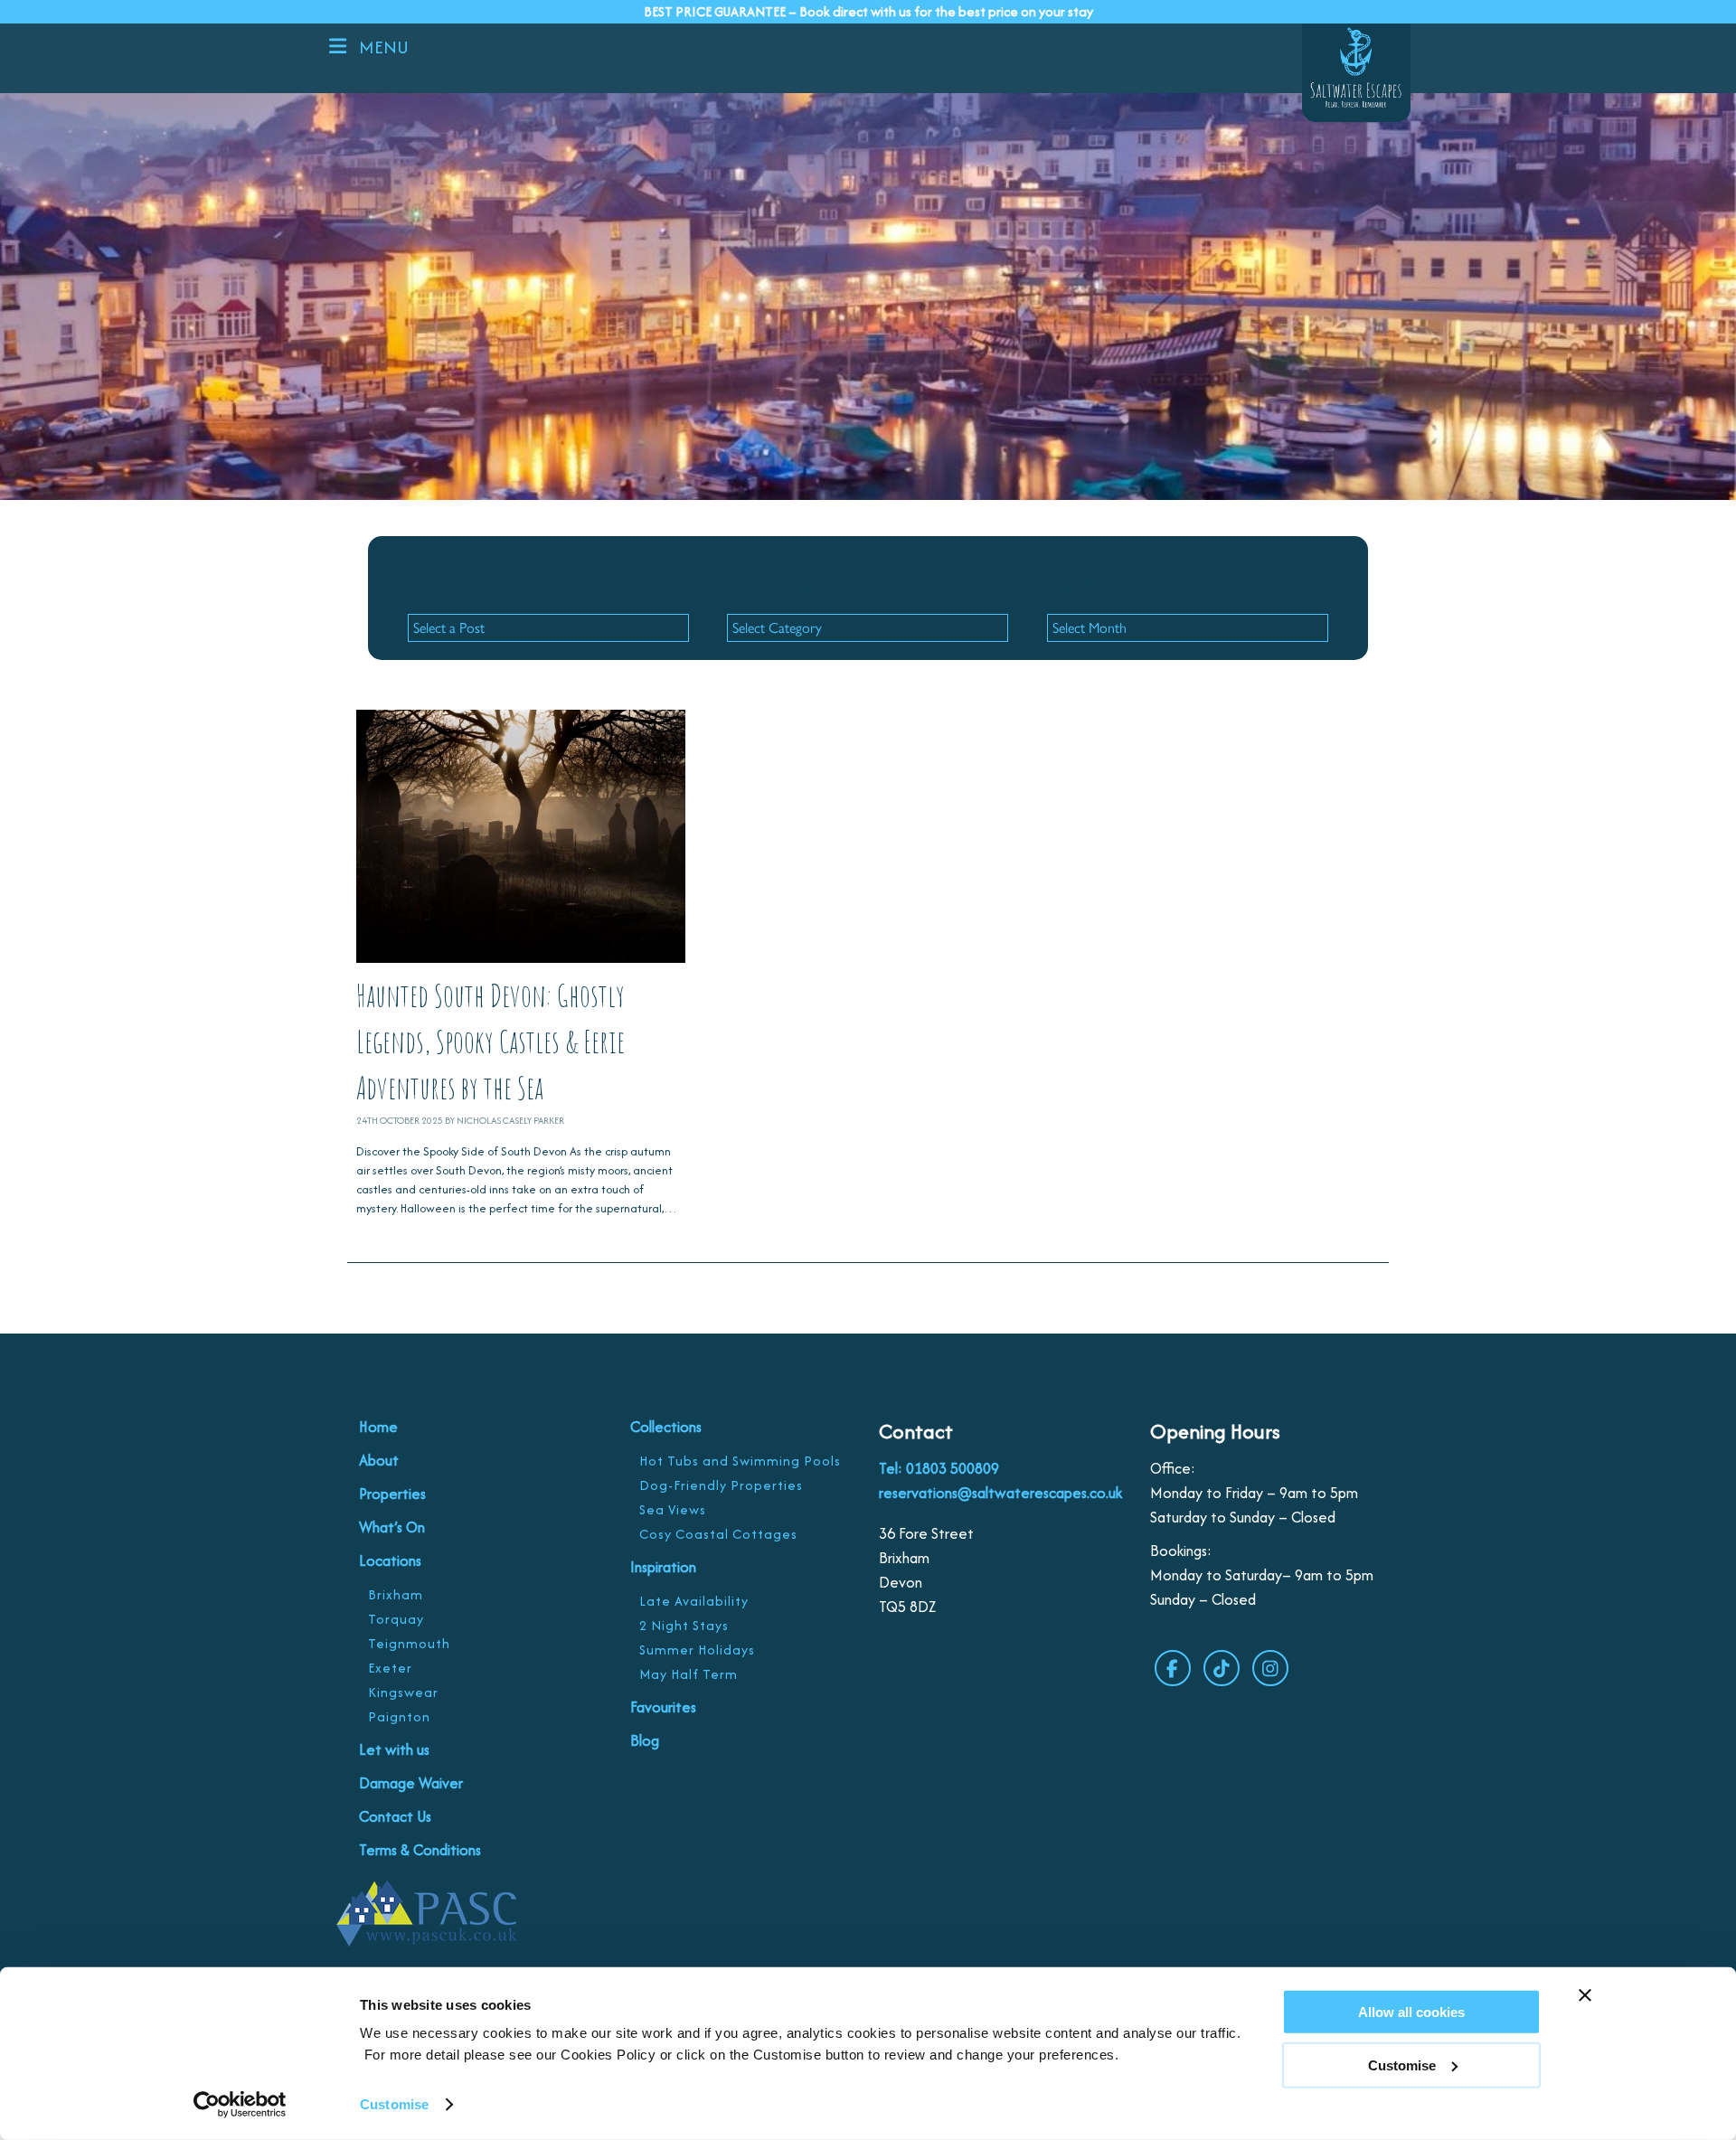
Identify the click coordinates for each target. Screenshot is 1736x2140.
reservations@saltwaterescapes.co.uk (1000, 1493)
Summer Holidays (697, 1650)
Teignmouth (409, 1643)
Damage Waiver (411, 1783)
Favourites (663, 1707)
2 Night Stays (684, 1625)
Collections (666, 1427)
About (379, 1460)
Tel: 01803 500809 (939, 1468)
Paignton (399, 1716)
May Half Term (689, 1674)
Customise (394, 2104)
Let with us (394, 1749)
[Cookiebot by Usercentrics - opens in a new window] (240, 2105)
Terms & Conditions (420, 1850)
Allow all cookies (1411, 2012)
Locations (390, 1560)
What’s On (392, 1527)
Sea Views (673, 1509)
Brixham (396, 1594)
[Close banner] (1585, 1995)
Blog (645, 1740)
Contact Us (395, 1816)
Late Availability (694, 1601)
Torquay (396, 1619)
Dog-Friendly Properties (721, 1485)
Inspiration (663, 1567)
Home (378, 1427)
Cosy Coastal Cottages (718, 1534)
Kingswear (403, 1692)
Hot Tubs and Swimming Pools (740, 1461)
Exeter (390, 1668)
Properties (392, 1494)
